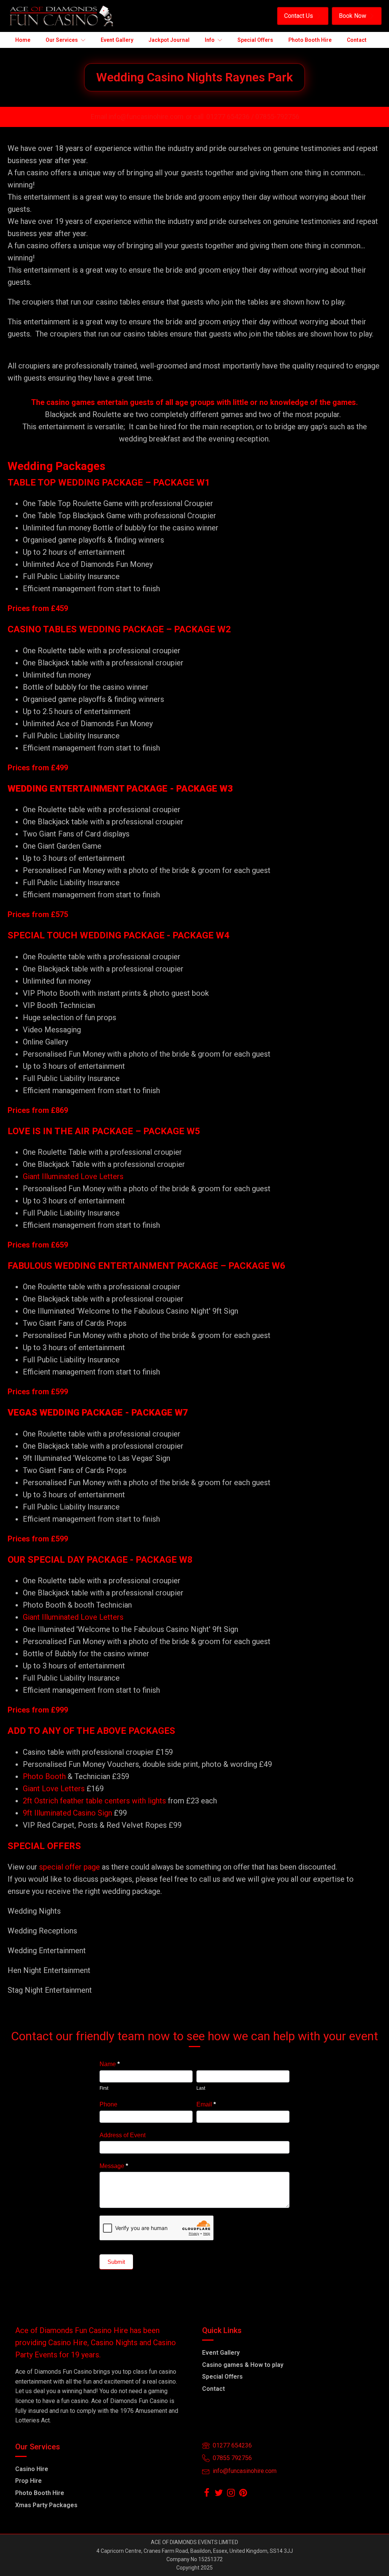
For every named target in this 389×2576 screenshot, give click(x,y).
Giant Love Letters (54, 1789)
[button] (303, 16)
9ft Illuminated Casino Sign (67, 1813)
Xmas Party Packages (46, 2505)
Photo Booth (44, 1776)
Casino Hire (32, 2469)
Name (110, 2064)
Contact (213, 2389)
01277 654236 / (231, 117)
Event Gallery (221, 2353)
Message (114, 2166)
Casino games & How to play (243, 2365)
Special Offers (222, 2377)
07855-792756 (277, 117)
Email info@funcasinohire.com (137, 117)
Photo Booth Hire (40, 2493)
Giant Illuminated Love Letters (73, 1176)
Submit (116, 2262)
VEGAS (22, 1413)
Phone (108, 2104)
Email (206, 2104)
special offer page (70, 1867)
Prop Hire (28, 2481)
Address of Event (123, 2135)
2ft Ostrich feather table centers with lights (94, 1801)
